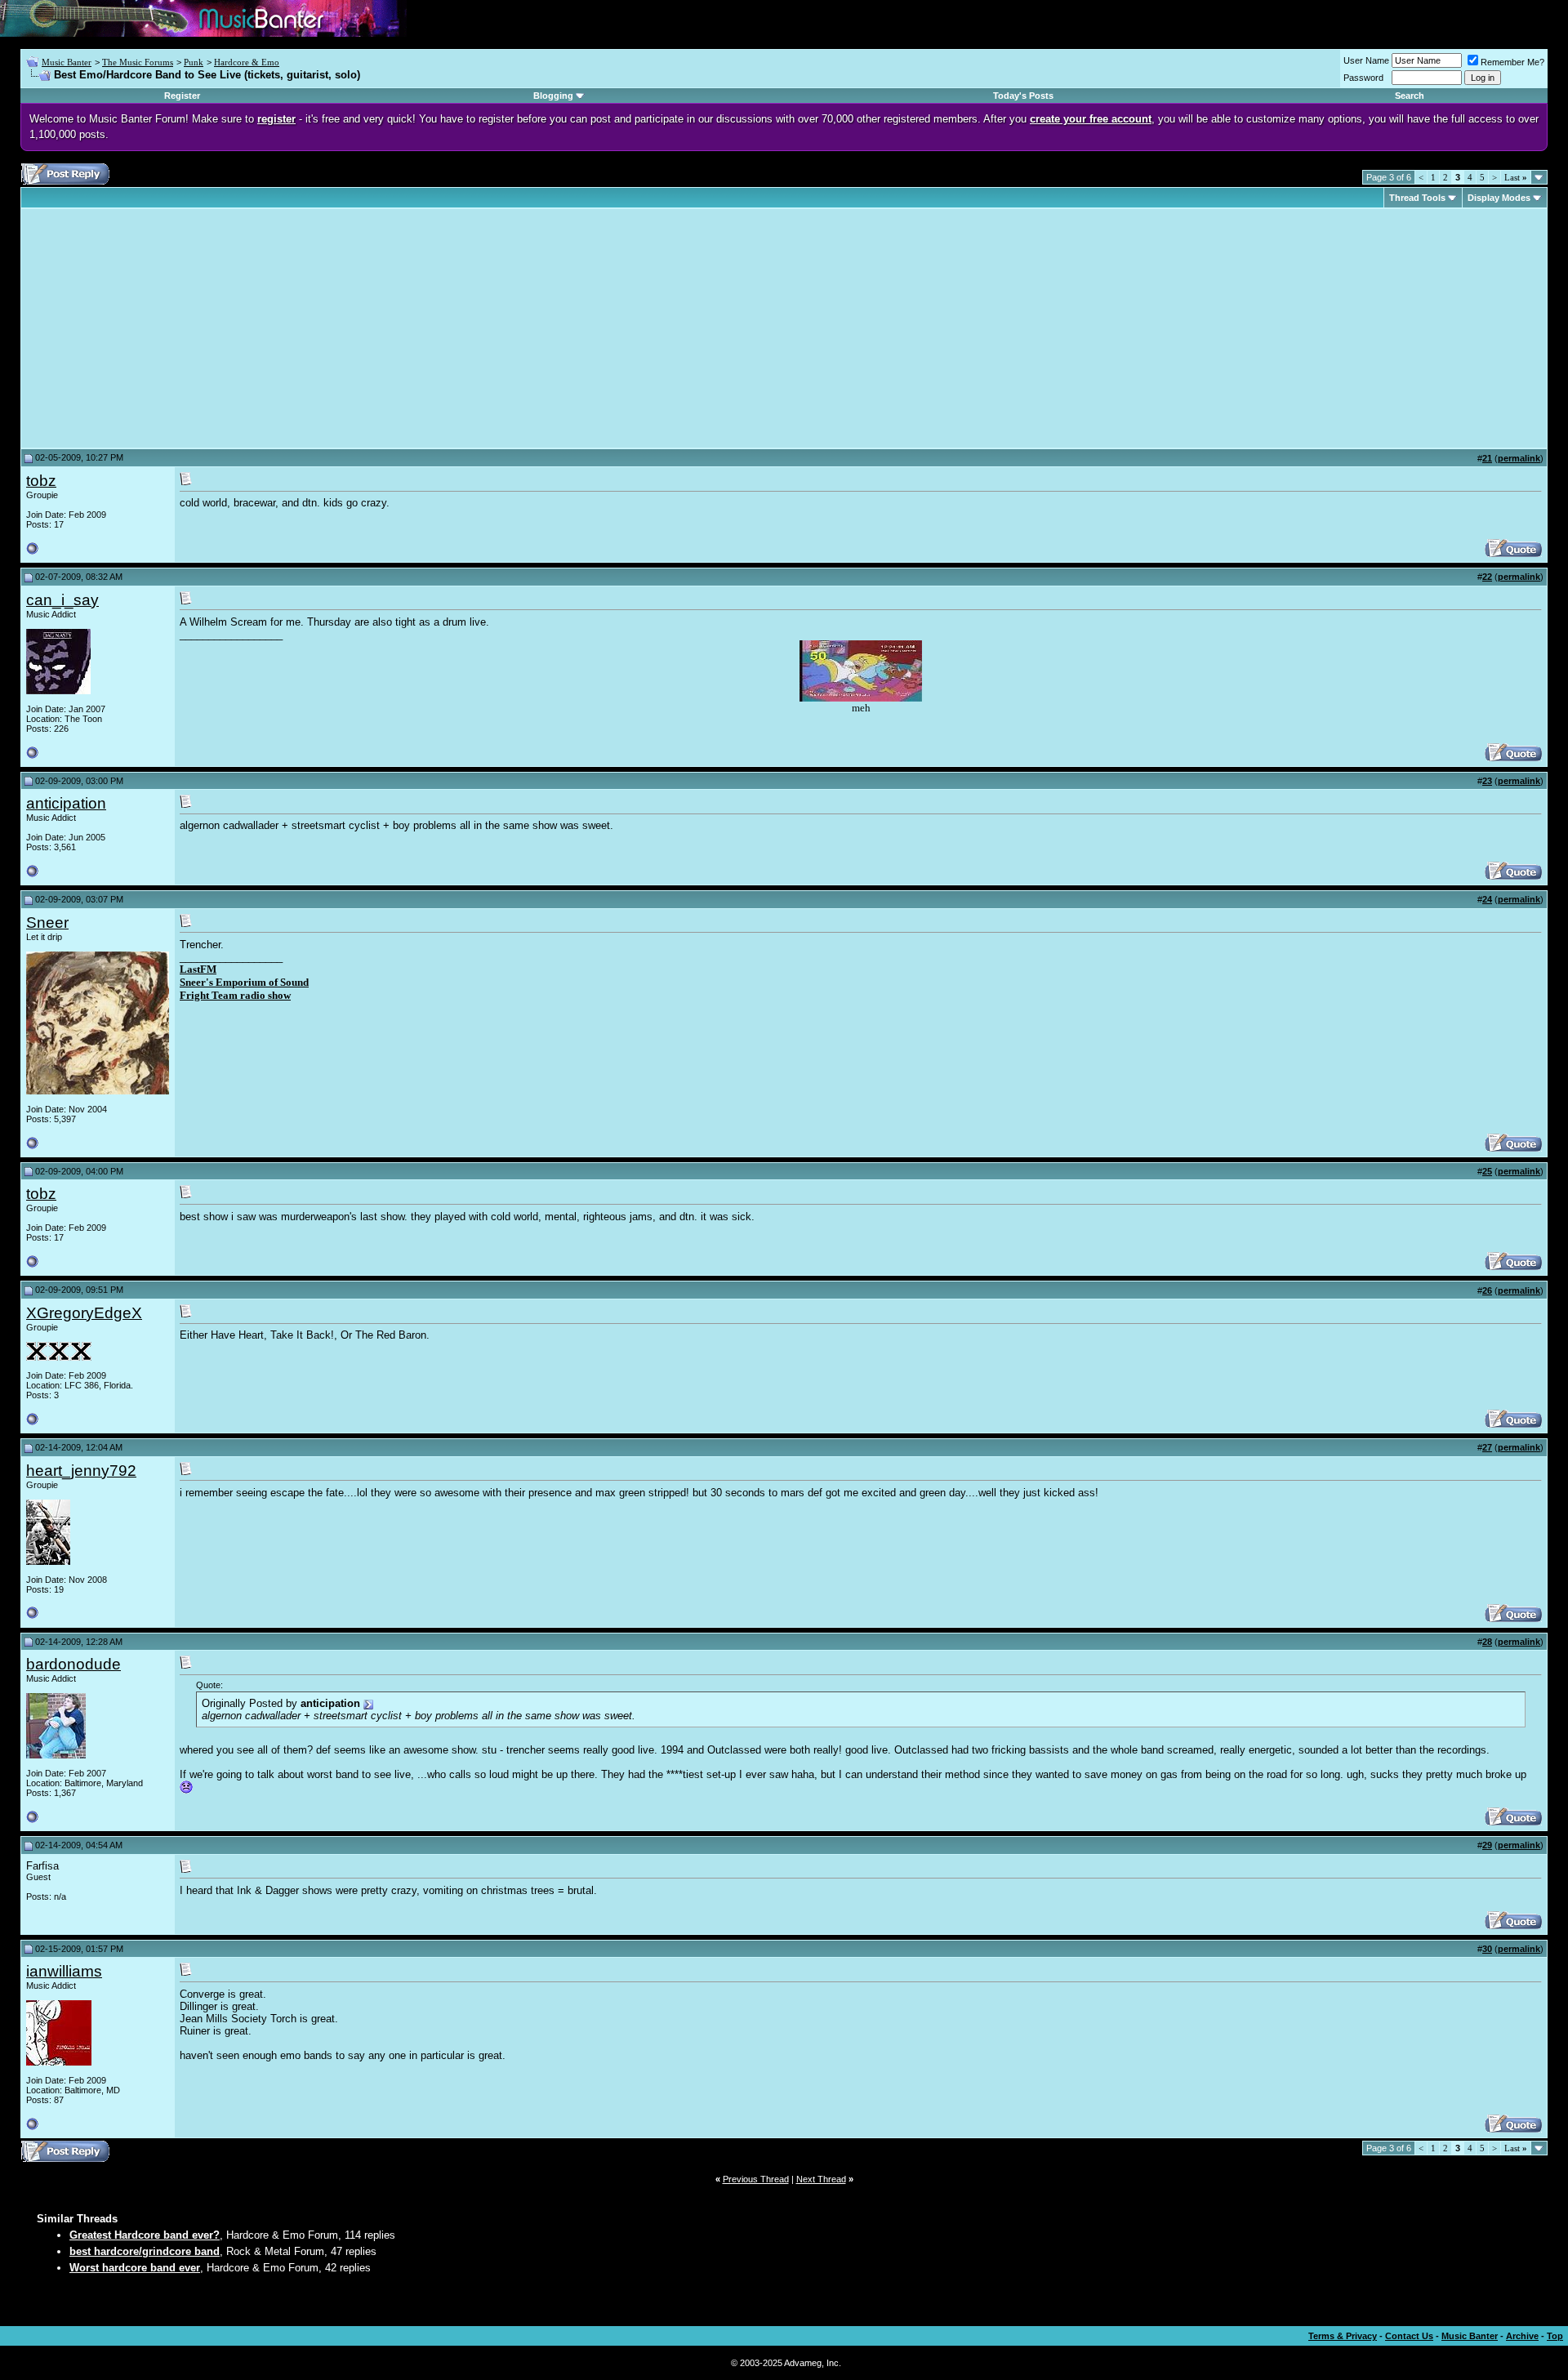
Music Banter (67, 62)
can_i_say (62, 600)
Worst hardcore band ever (135, 2268)
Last (1516, 177)
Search (1410, 96)
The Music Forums (138, 62)
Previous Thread (756, 2179)
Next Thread (821, 2179)
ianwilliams (64, 1971)
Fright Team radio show (235, 995)
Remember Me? (1512, 62)
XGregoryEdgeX (84, 1313)
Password (1363, 78)
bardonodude (73, 1664)
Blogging (553, 96)
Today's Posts (1023, 96)
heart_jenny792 (81, 1471)
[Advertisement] (163, 328)
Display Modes (1499, 198)
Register (182, 96)
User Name (1366, 60)
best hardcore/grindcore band (145, 2251)
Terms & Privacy (1343, 2336)
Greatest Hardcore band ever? (145, 2235)
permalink (1519, 458)
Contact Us (1409, 2336)
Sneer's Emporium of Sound (244, 982)
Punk (194, 62)
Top (1555, 2336)
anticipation (66, 803)
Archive (1522, 2336)
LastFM (198, 969)
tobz (41, 481)
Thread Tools (1417, 198)
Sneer (47, 923)
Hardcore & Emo (247, 62)
